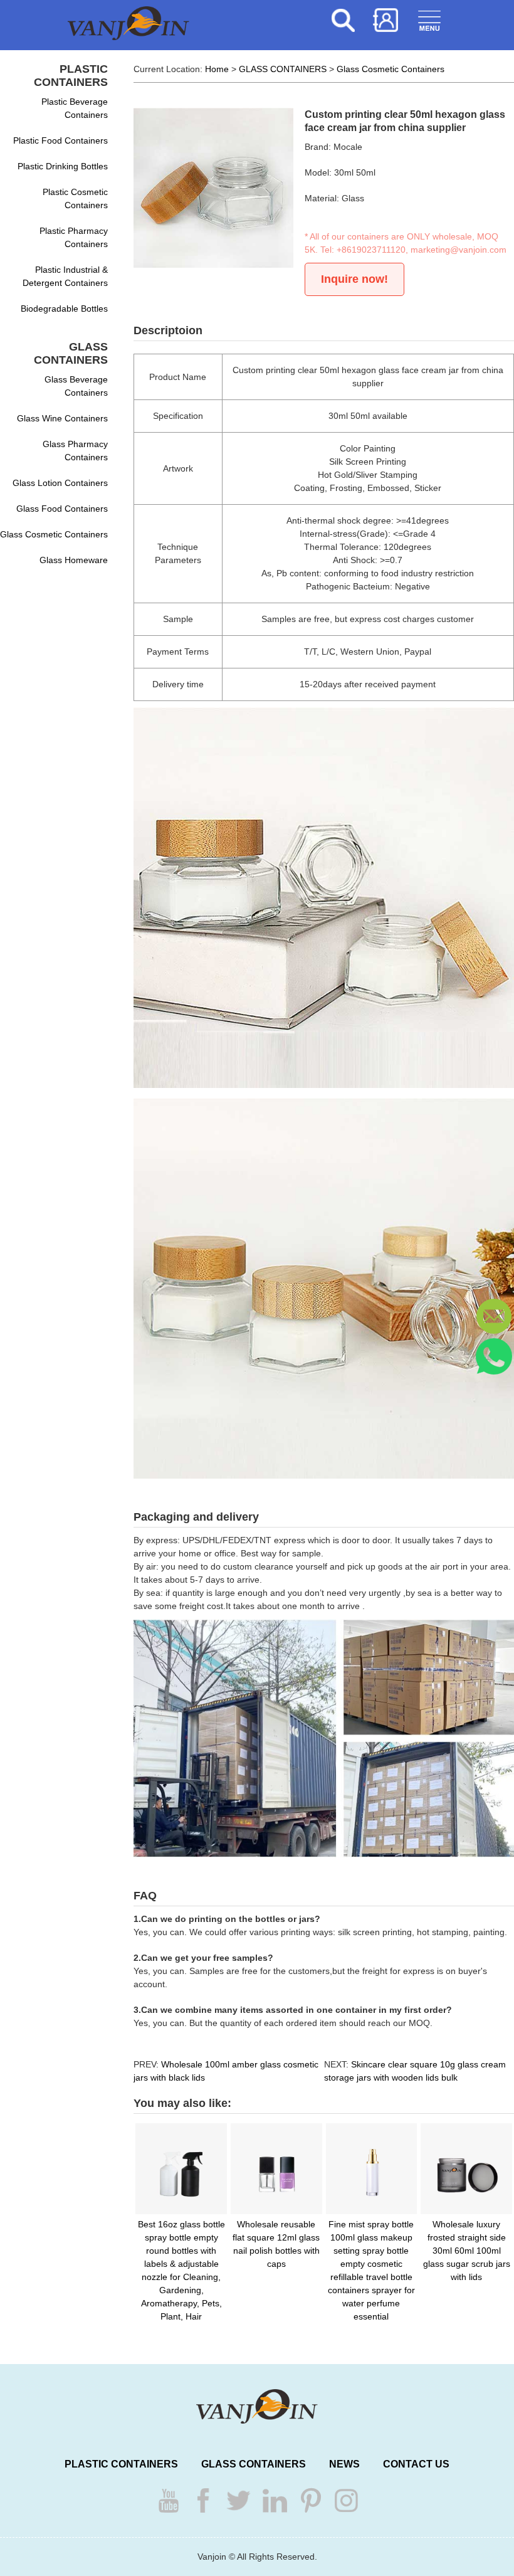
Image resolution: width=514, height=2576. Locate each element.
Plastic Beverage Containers (75, 108)
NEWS (344, 2464)
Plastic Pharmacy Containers (74, 237)
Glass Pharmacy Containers (75, 451)
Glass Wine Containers (62, 418)
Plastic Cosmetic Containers (75, 198)
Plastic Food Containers (60, 140)
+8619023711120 (371, 250)
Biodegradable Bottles (64, 309)
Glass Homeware (74, 560)
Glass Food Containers (62, 509)
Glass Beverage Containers (76, 386)
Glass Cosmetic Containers (54, 534)
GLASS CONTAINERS (283, 69)
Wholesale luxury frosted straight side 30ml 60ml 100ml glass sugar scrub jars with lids (467, 2251)
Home (217, 69)
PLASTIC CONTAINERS (121, 2464)
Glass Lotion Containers (60, 483)
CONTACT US (416, 2464)
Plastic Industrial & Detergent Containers (65, 276)
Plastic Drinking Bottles (63, 166)
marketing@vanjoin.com (459, 250)
